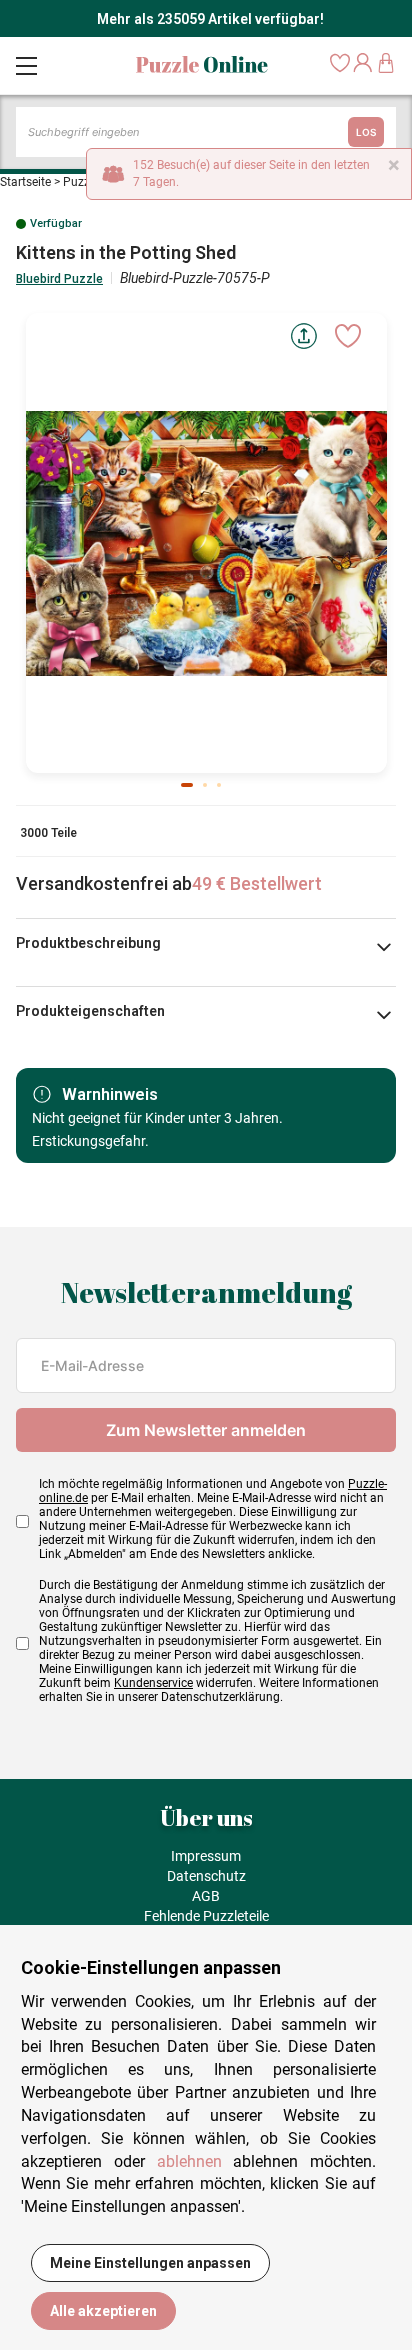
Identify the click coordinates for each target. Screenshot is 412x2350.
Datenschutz (206, 1876)
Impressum (206, 1856)
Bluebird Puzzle (59, 279)
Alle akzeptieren (103, 2311)
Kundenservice (153, 1683)
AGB (206, 1896)
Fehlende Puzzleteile (206, 1916)
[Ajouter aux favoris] (348, 336)
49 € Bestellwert (257, 883)
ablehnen (189, 2161)
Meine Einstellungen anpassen (150, 2263)
